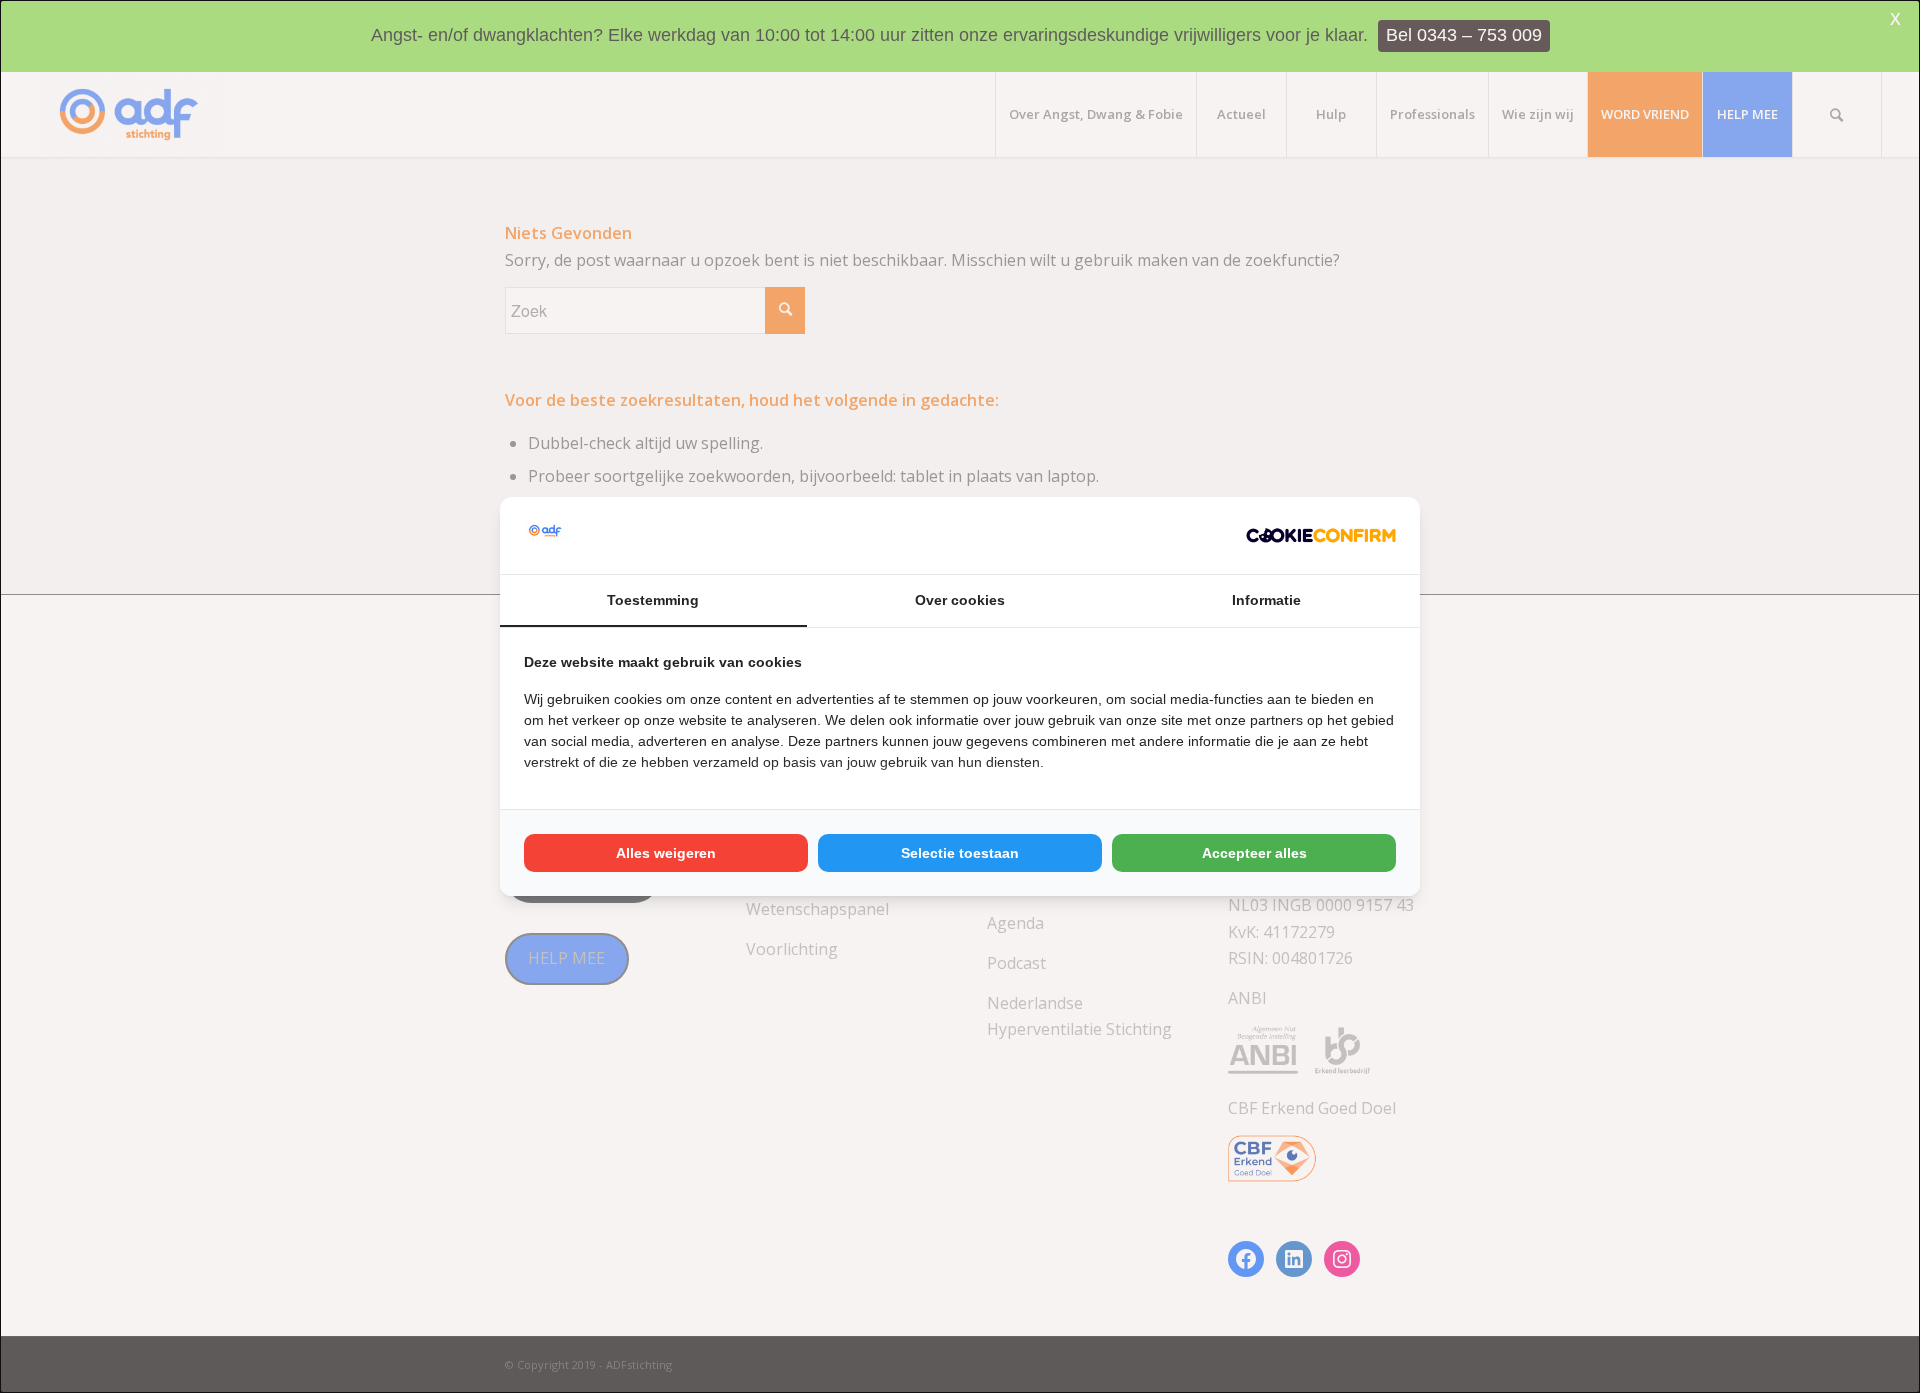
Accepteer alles (1254, 853)
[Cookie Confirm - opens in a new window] (1321, 535)
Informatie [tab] (1266, 600)
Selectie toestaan (960, 853)
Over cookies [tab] (960, 600)
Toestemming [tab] (653, 600)
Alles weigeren (666, 853)
